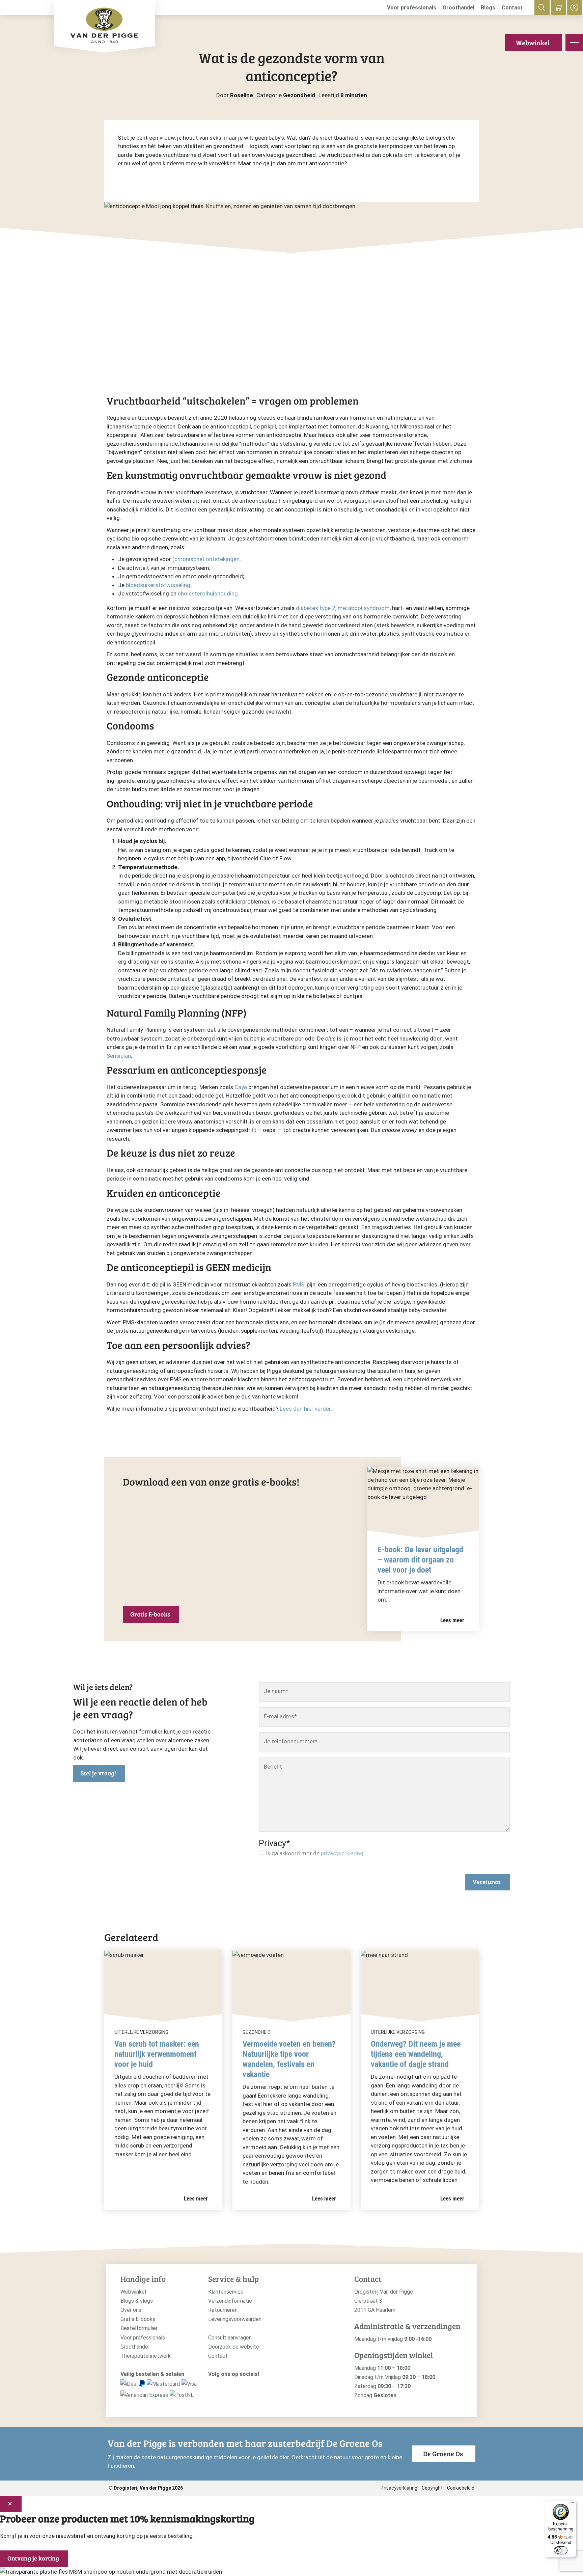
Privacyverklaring (399, 2488)
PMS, (299, 1284)
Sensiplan (119, 1056)
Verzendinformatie (230, 2301)
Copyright (432, 2488)
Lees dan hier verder (305, 1409)
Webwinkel (533, 43)
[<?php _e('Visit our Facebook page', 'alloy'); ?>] (222, 2386)
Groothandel (459, 8)
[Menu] (572, 2504)
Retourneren (223, 2310)
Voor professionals (412, 8)
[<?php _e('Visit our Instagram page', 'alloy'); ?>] (212, 2386)
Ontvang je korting (33, 2558)
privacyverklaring (342, 1853)
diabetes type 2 (316, 608)
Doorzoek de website (234, 2347)
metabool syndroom (364, 608)
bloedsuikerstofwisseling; (159, 585)
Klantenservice (226, 2292)
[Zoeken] (542, 8)
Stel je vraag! (98, 1773)
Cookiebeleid (461, 2488)
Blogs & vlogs (137, 2301)
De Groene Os (443, 2454)
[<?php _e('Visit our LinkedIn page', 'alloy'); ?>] (243, 2386)
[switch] (561, 2550)
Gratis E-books (150, 1614)
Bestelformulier (139, 2328)
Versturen (487, 1882)
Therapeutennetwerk (146, 2356)
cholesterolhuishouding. (209, 593)
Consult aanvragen (230, 2338)
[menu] (574, 43)
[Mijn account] (574, 8)
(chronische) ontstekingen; (206, 559)
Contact (512, 8)
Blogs (488, 8)
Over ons (131, 2310)
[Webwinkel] (558, 8)
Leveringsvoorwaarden (235, 2319)
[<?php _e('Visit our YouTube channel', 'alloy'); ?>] (232, 2386)
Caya (241, 1087)
